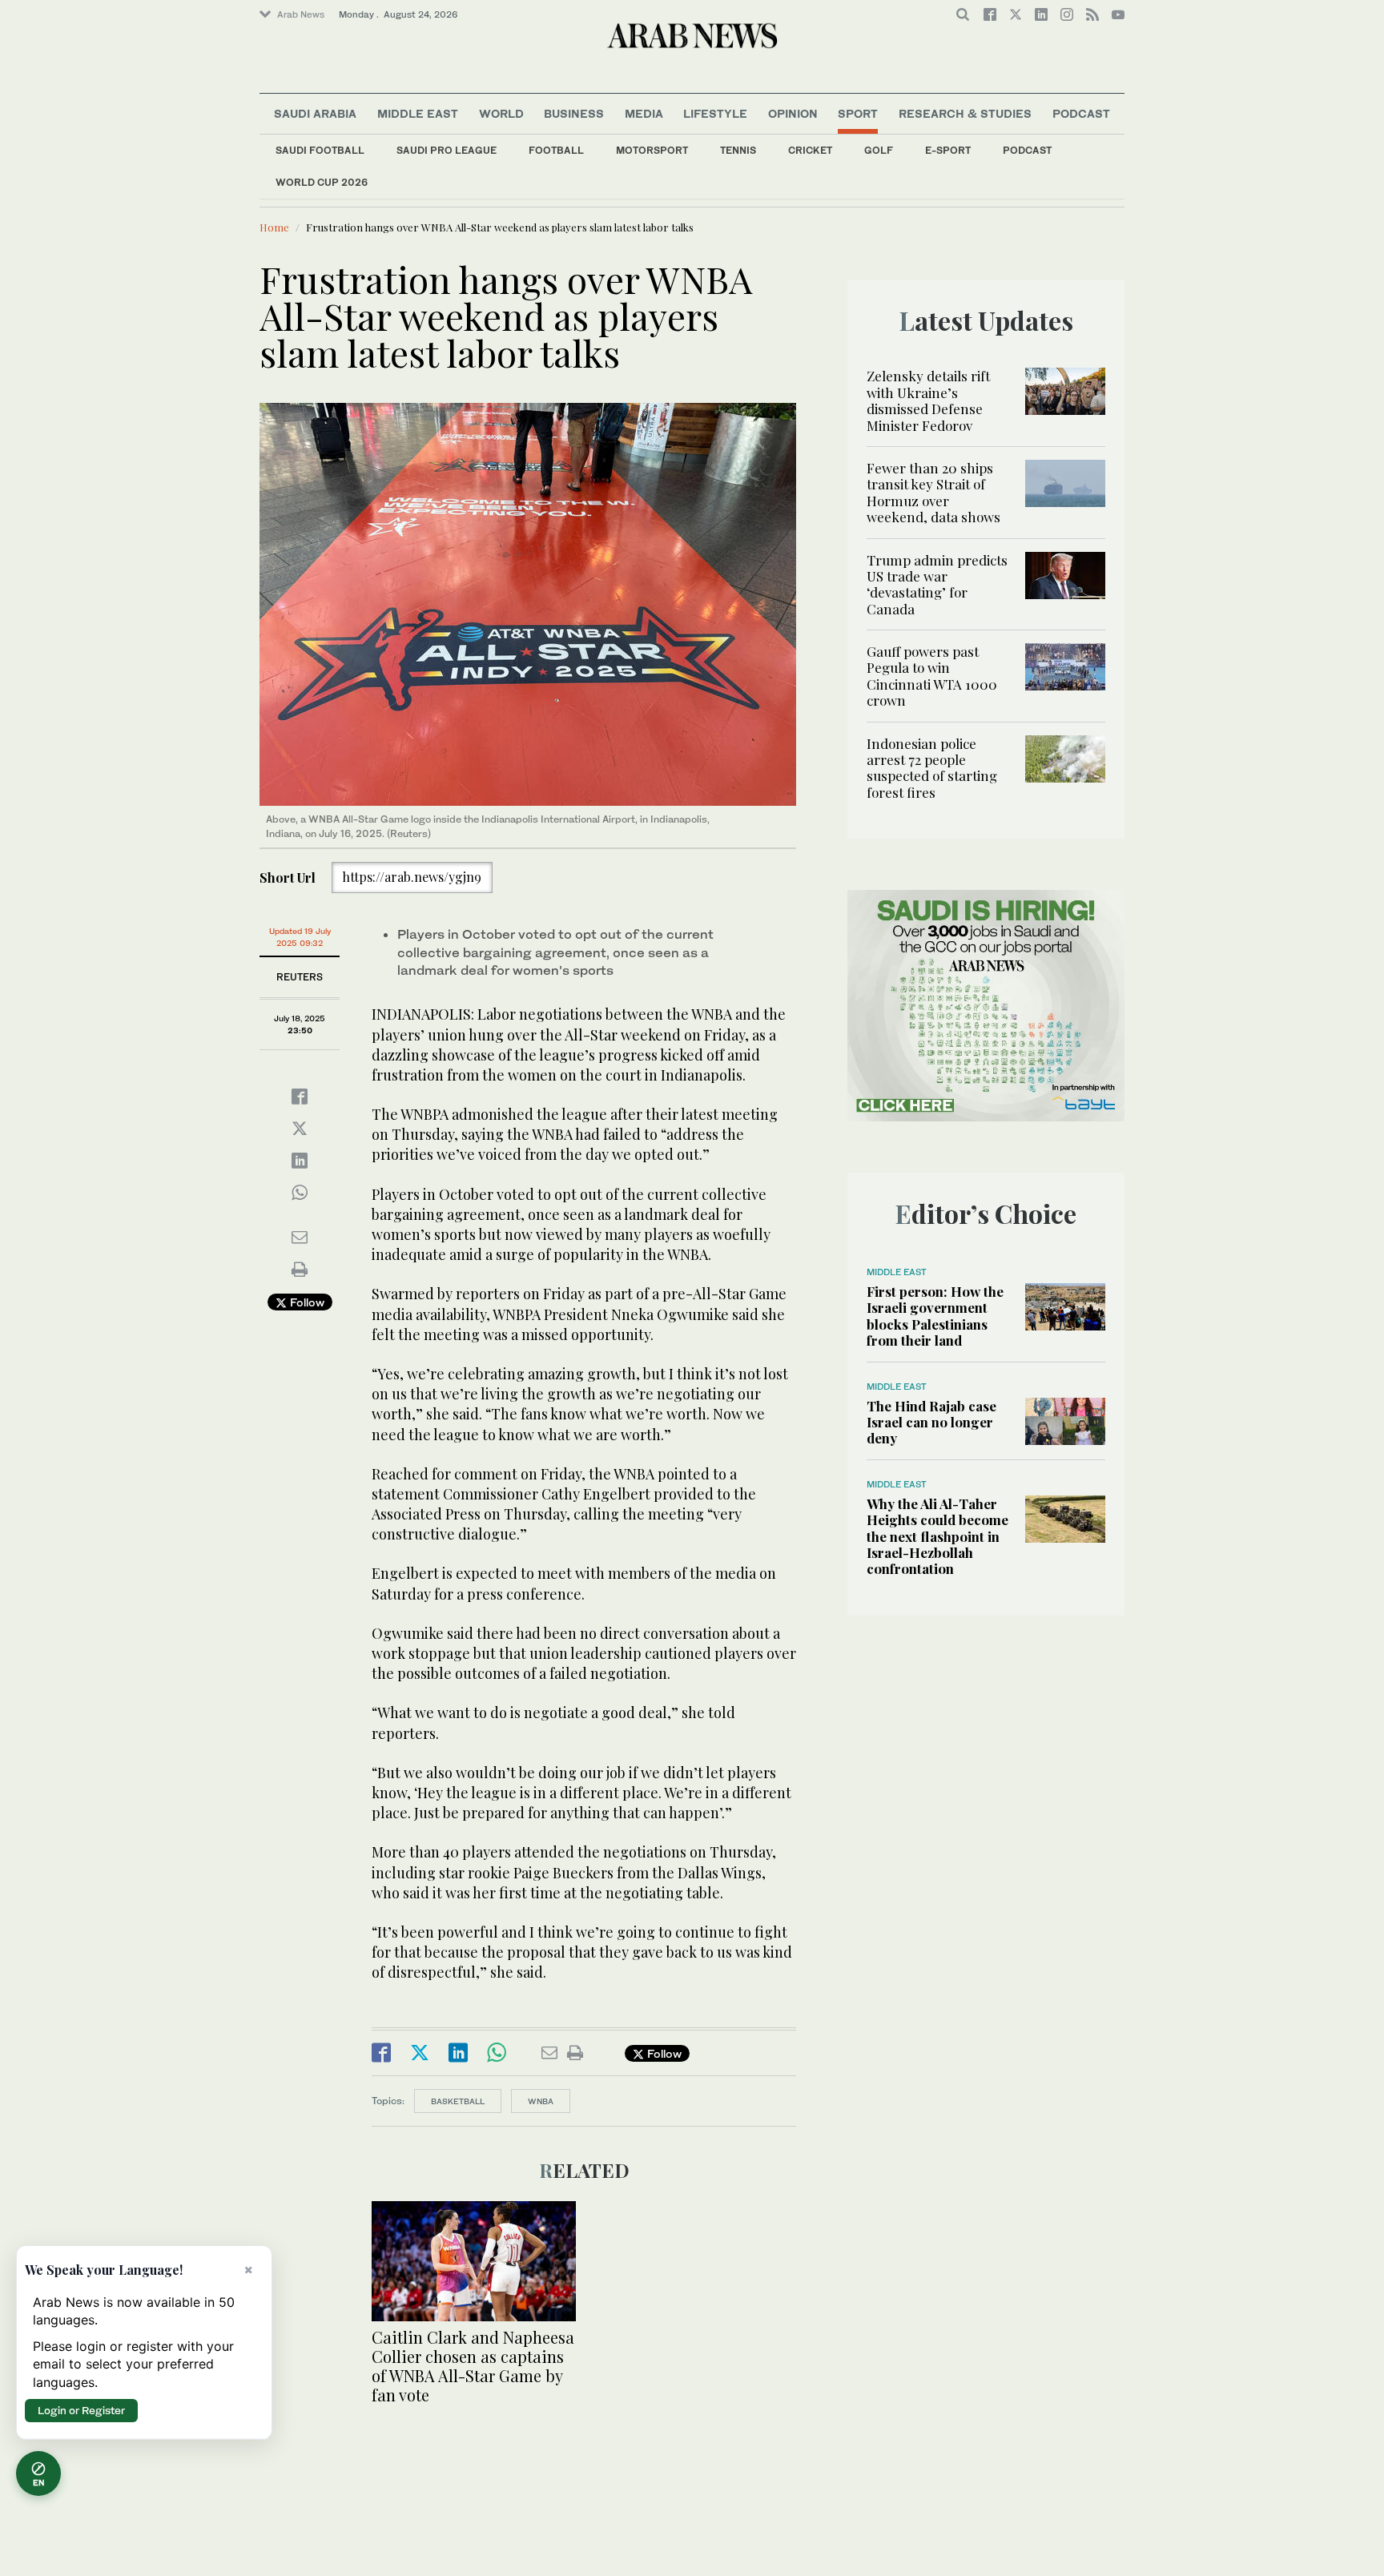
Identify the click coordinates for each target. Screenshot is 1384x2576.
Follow (306, 1302)
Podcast (1027, 150)
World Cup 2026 (322, 182)
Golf (879, 150)
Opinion (793, 113)
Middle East (418, 113)
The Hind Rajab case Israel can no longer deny (931, 1422)
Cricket (810, 150)
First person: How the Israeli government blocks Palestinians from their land (935, 1316)
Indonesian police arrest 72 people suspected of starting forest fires (932, 768)
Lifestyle (715, 113)
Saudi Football (320, 150)
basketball (458, 2101)
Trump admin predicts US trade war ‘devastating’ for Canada (937, 584)
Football (556, 150)
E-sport (948, 150)
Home (274, 227)
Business (574, 113)
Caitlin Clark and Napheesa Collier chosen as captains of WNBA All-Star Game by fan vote (473, 2366)
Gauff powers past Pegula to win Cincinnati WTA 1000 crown (932, 676)
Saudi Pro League (447, 150)
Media (644, 113)
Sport (858, 113)
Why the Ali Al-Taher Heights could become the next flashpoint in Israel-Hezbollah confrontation (937, 1536)
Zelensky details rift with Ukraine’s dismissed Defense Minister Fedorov (928, 400)
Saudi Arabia (315, 113)
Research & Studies (965, 113)
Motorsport (652, 150)
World (501, 113)
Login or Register (81, 2410)
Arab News (301, 14)
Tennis (738, 150)
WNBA (541, 2101)
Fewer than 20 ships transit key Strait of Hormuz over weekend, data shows (933, 492)
